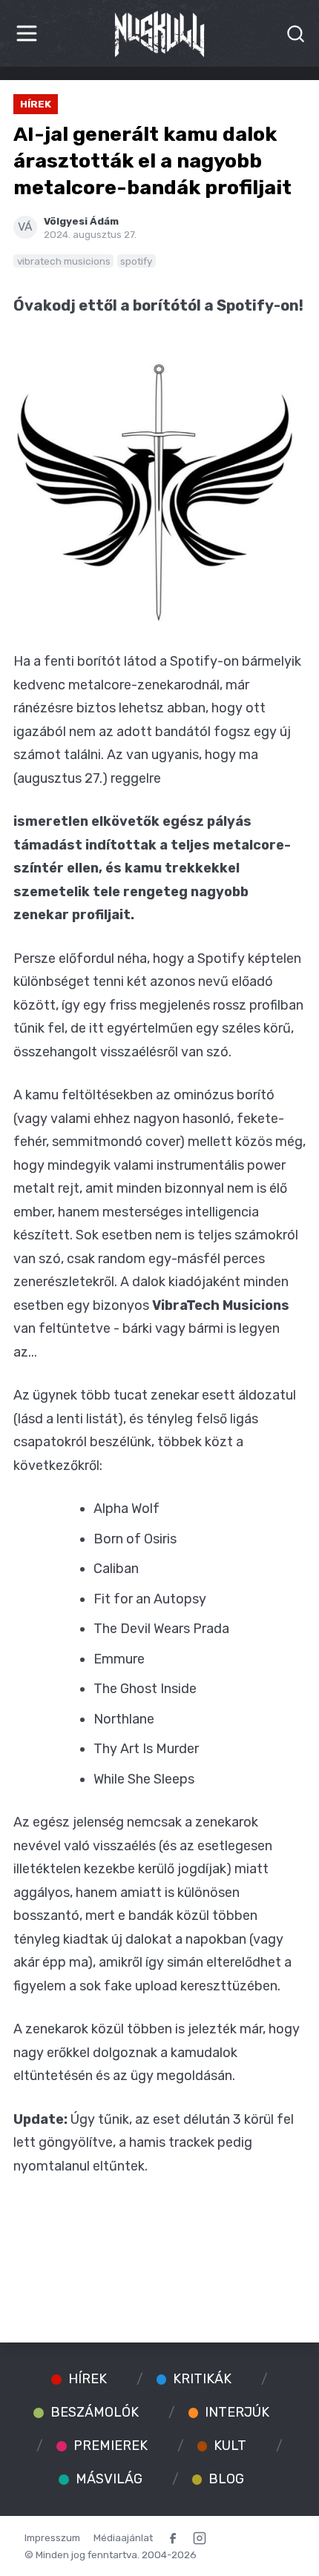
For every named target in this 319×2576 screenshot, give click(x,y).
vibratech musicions (64, 261)
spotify (136, 261)
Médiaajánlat (123, 2537)
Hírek (36, 104)
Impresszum (52, 2537)
